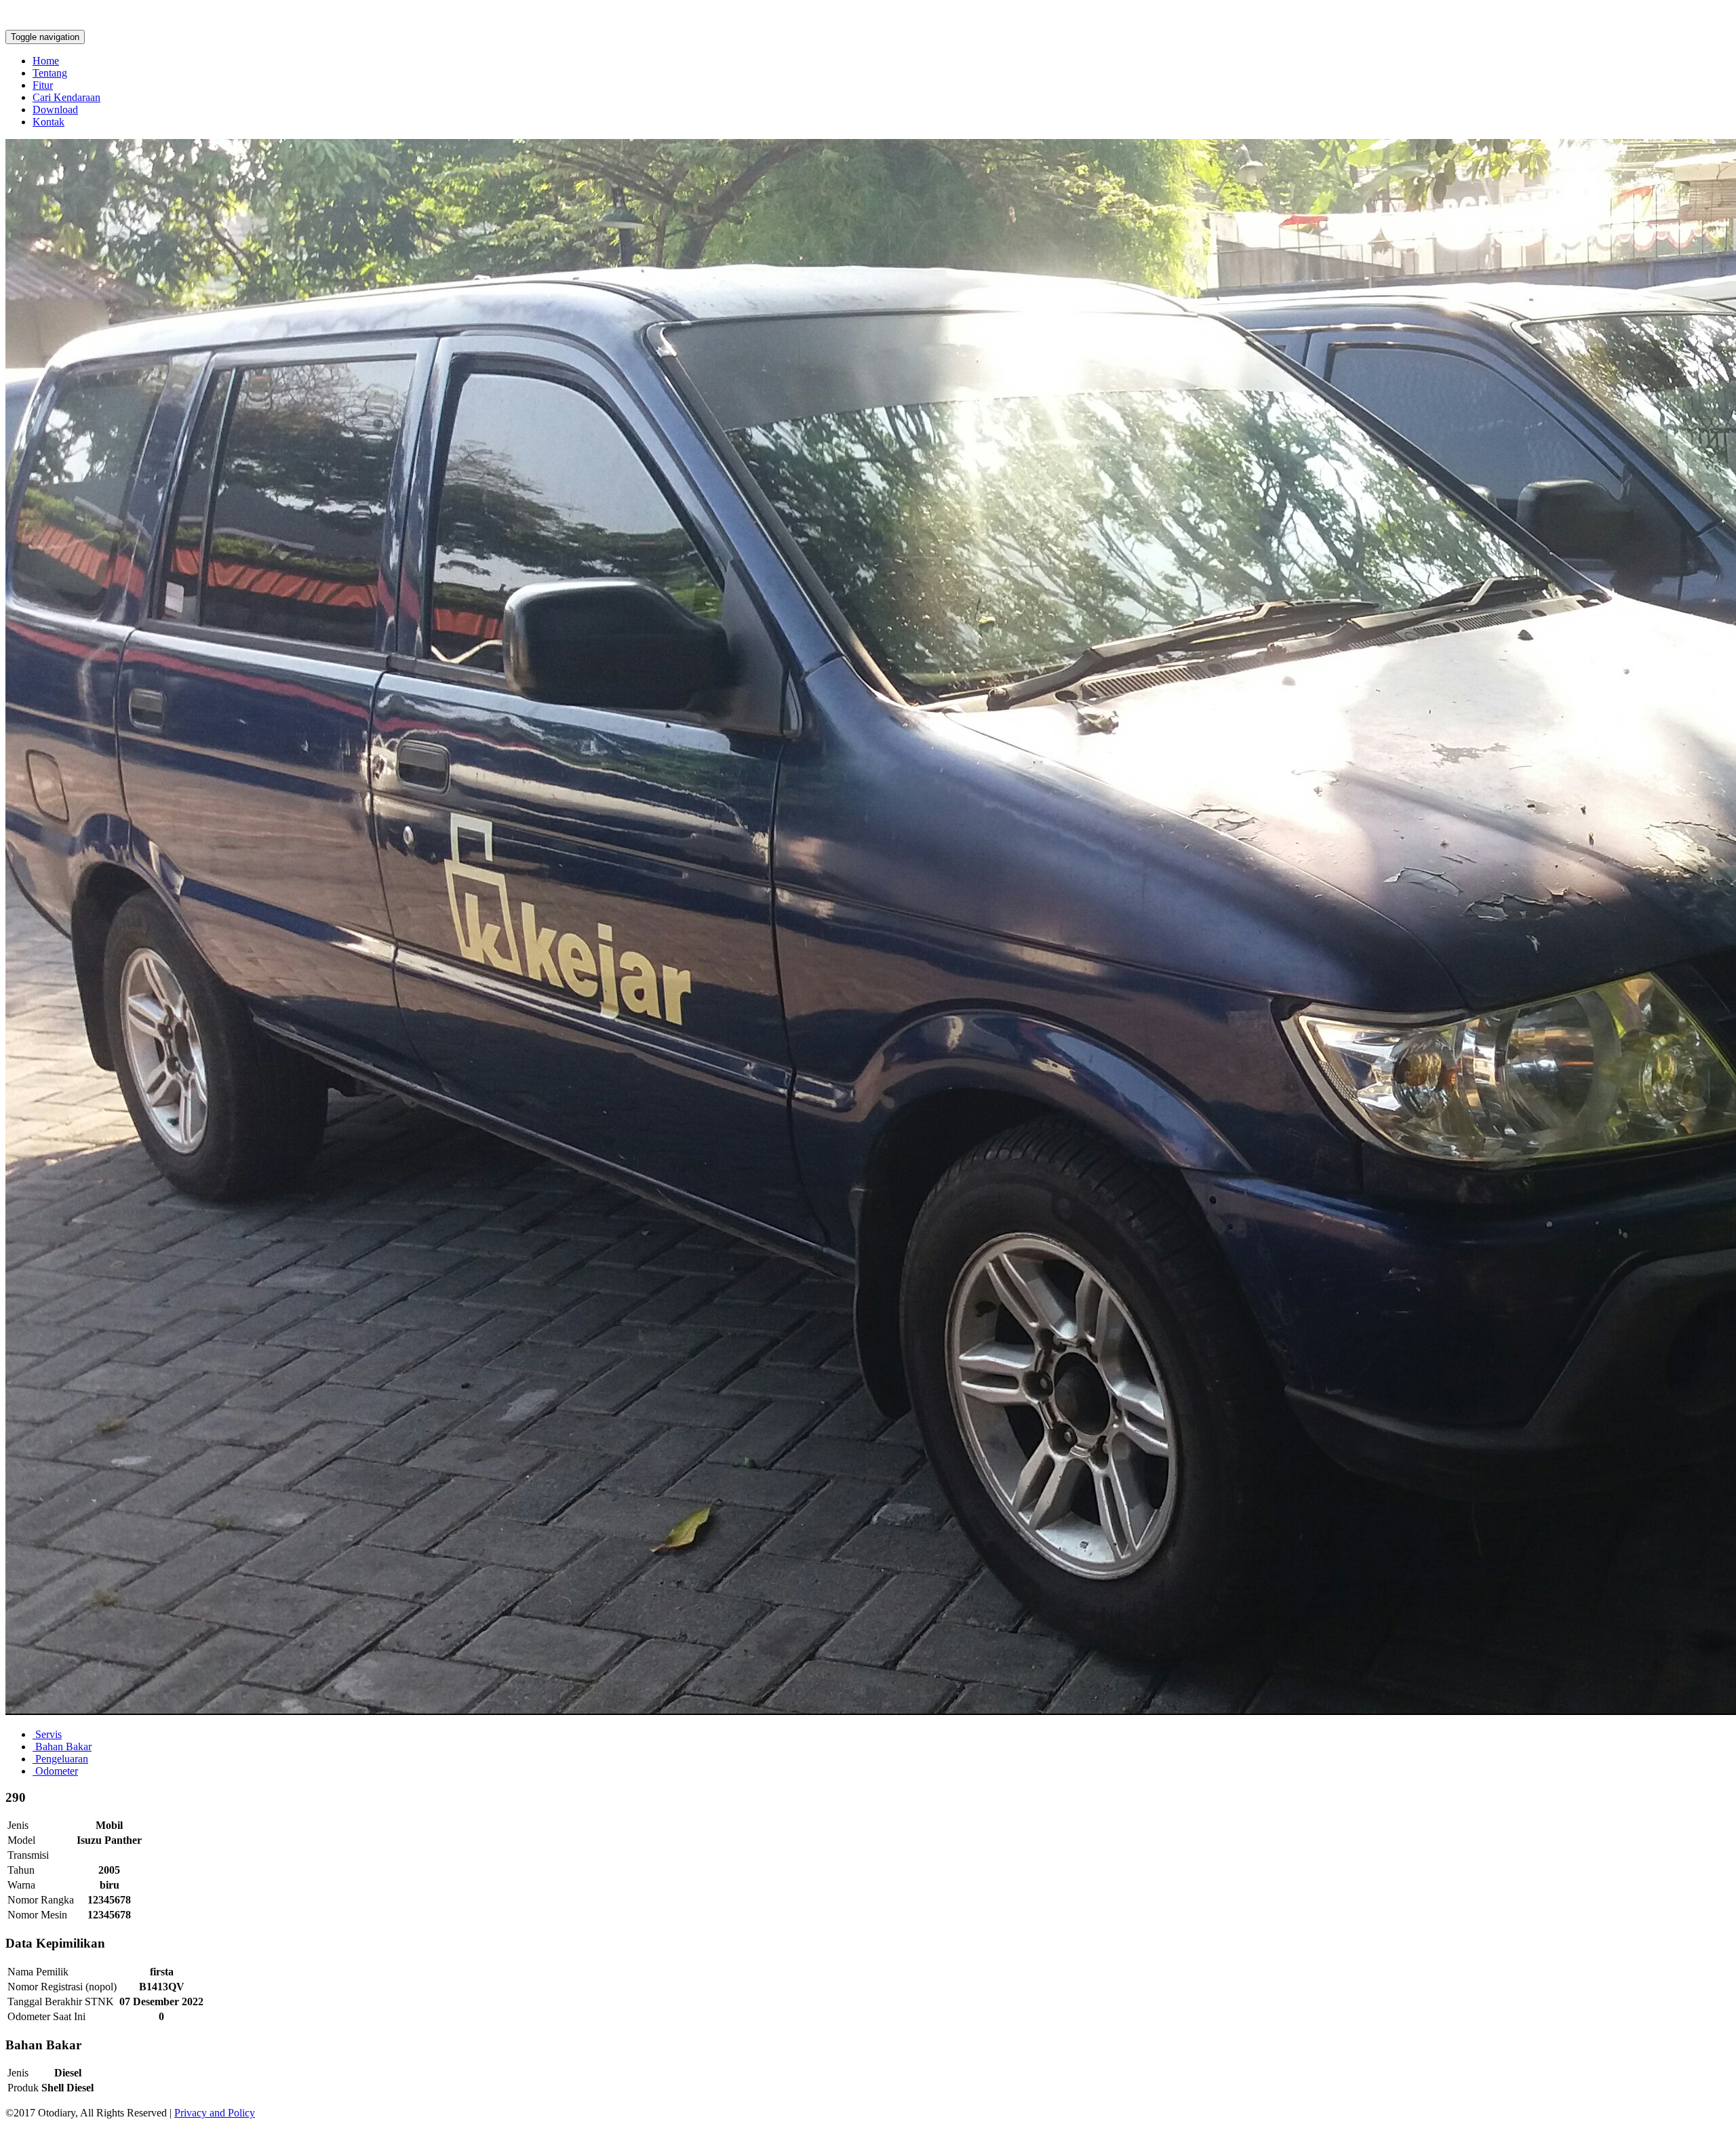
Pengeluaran (60, 1759)
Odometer (55, 1771)
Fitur (43, 85)
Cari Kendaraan (66, 97)
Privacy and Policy (215, 2113)
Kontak (48, 122)
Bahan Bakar (62, 1747)
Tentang (50, 73)
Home (46, 61)
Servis (47, 1734)
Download (55, 110)
